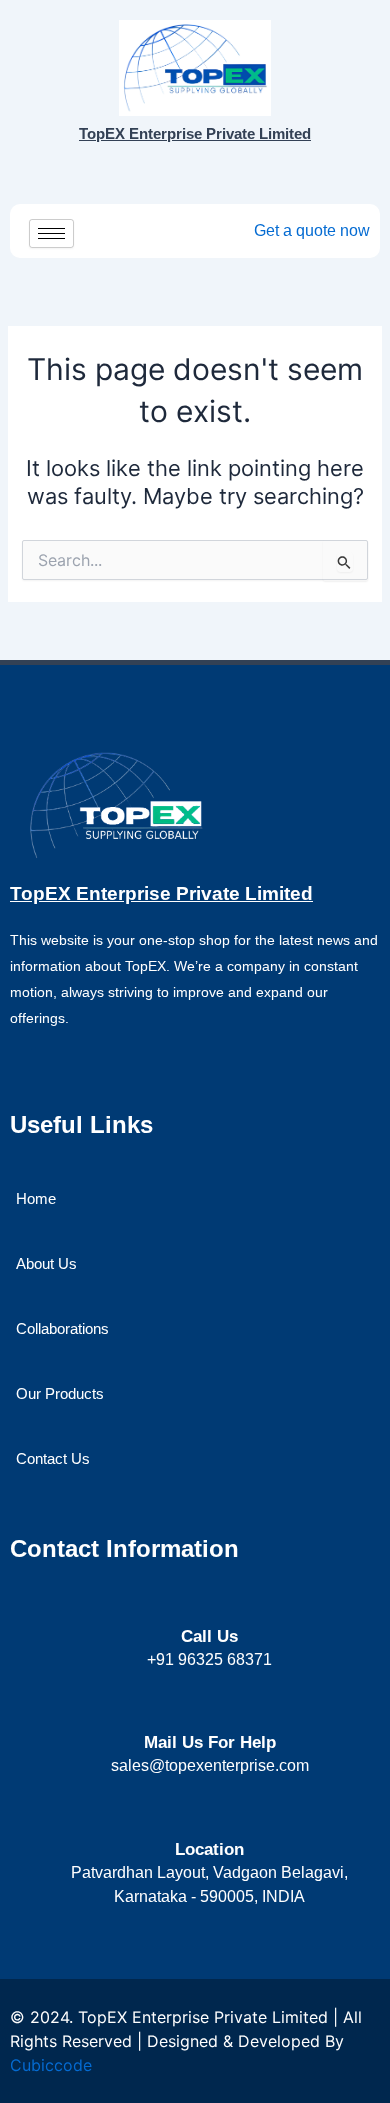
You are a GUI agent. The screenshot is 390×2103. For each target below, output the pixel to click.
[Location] (209, 1813)
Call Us (209, 1636)
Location (209, 1849)
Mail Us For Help (210, 1742)
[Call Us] (209, 1601)
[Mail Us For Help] (209, 1706)
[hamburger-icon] (51, 233)
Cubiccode (51, 2065)
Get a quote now (312, 230)
